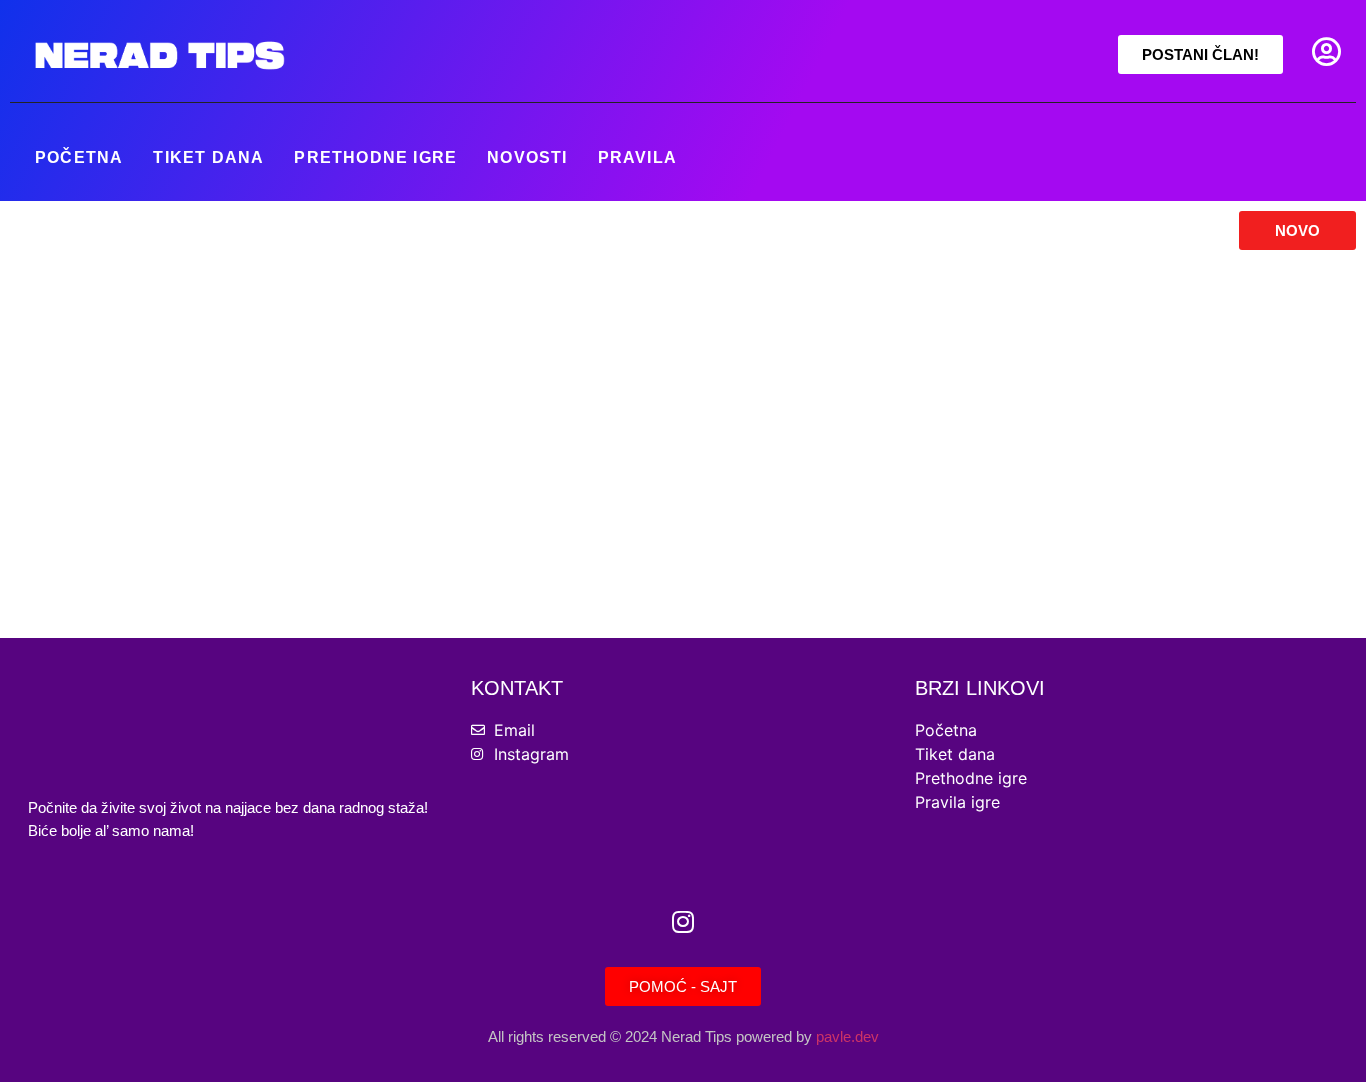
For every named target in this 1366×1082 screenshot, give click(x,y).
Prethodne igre (375, 157)
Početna (79, 157)
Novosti (527, 157)
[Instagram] (683, 922)
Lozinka (486, 382)
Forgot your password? (683, 586)
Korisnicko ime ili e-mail (544, 296)
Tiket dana (208, 157)
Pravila (637, 157)
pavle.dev (847, 1036)
